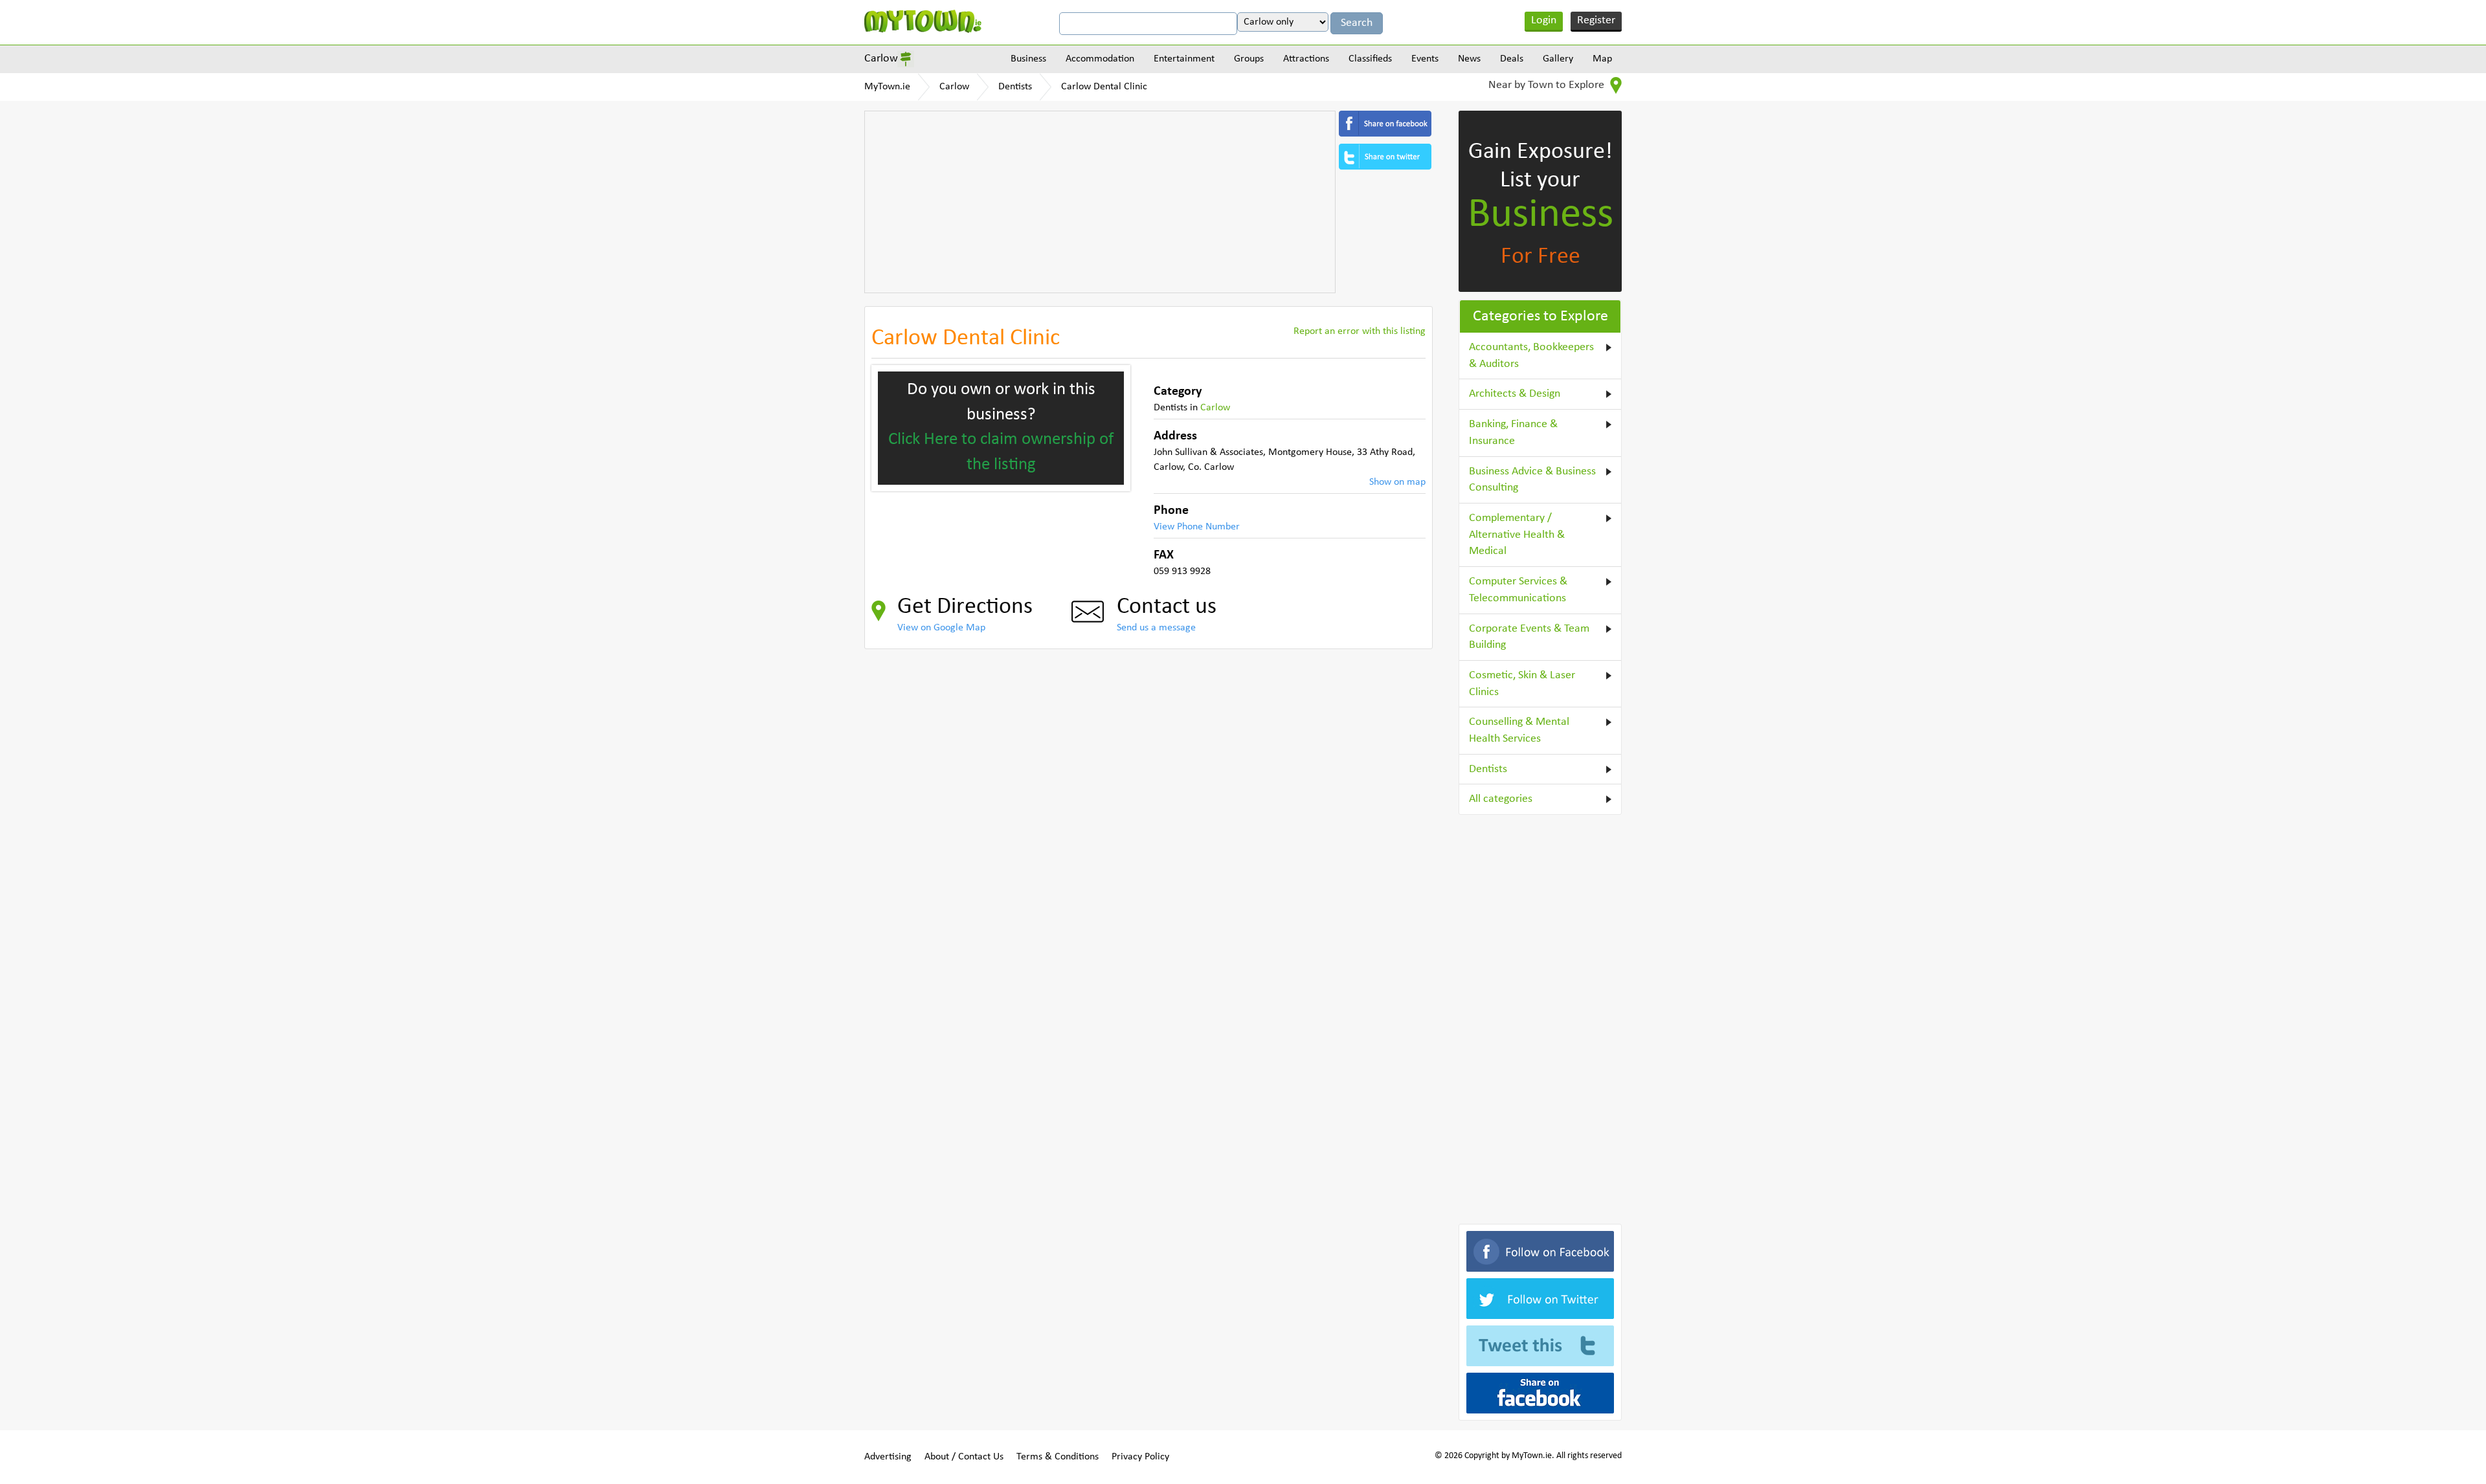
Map (1602, 59)
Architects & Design (1515, 394)
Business (1028, 59)
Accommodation (1100, 59)
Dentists (1015, 87)
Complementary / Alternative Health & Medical (1517, 535)
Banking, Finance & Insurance (1513, 433)
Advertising (888, 1457)
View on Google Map (941, 628)
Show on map (1397, 482)
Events (1425, 59)
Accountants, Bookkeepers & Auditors (1531, 356)
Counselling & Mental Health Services (1519, 730)
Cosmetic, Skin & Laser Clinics (1522, 684)
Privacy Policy (1140, 1457)
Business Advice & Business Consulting (1532, 480)
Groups (1249, 59)
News (1469, 59)
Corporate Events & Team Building (1529, 637)
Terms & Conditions (1058, 1457)
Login (1544, 20)
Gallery (1558, 59)
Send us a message (1156, 628)
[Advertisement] (1100, 202)
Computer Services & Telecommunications (1518, 590)
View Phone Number (1197, 527)
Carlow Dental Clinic (1104, 87)
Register (1596, 20)
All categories (1501, 799)
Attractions (1306, 59)
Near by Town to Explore (1548, 85)
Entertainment (1184, 59)
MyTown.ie (887, 87)
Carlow (881, 59)
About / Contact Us (964, 1457)
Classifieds (1370, 59)
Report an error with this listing (1360, 331)
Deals (1512, 59)
